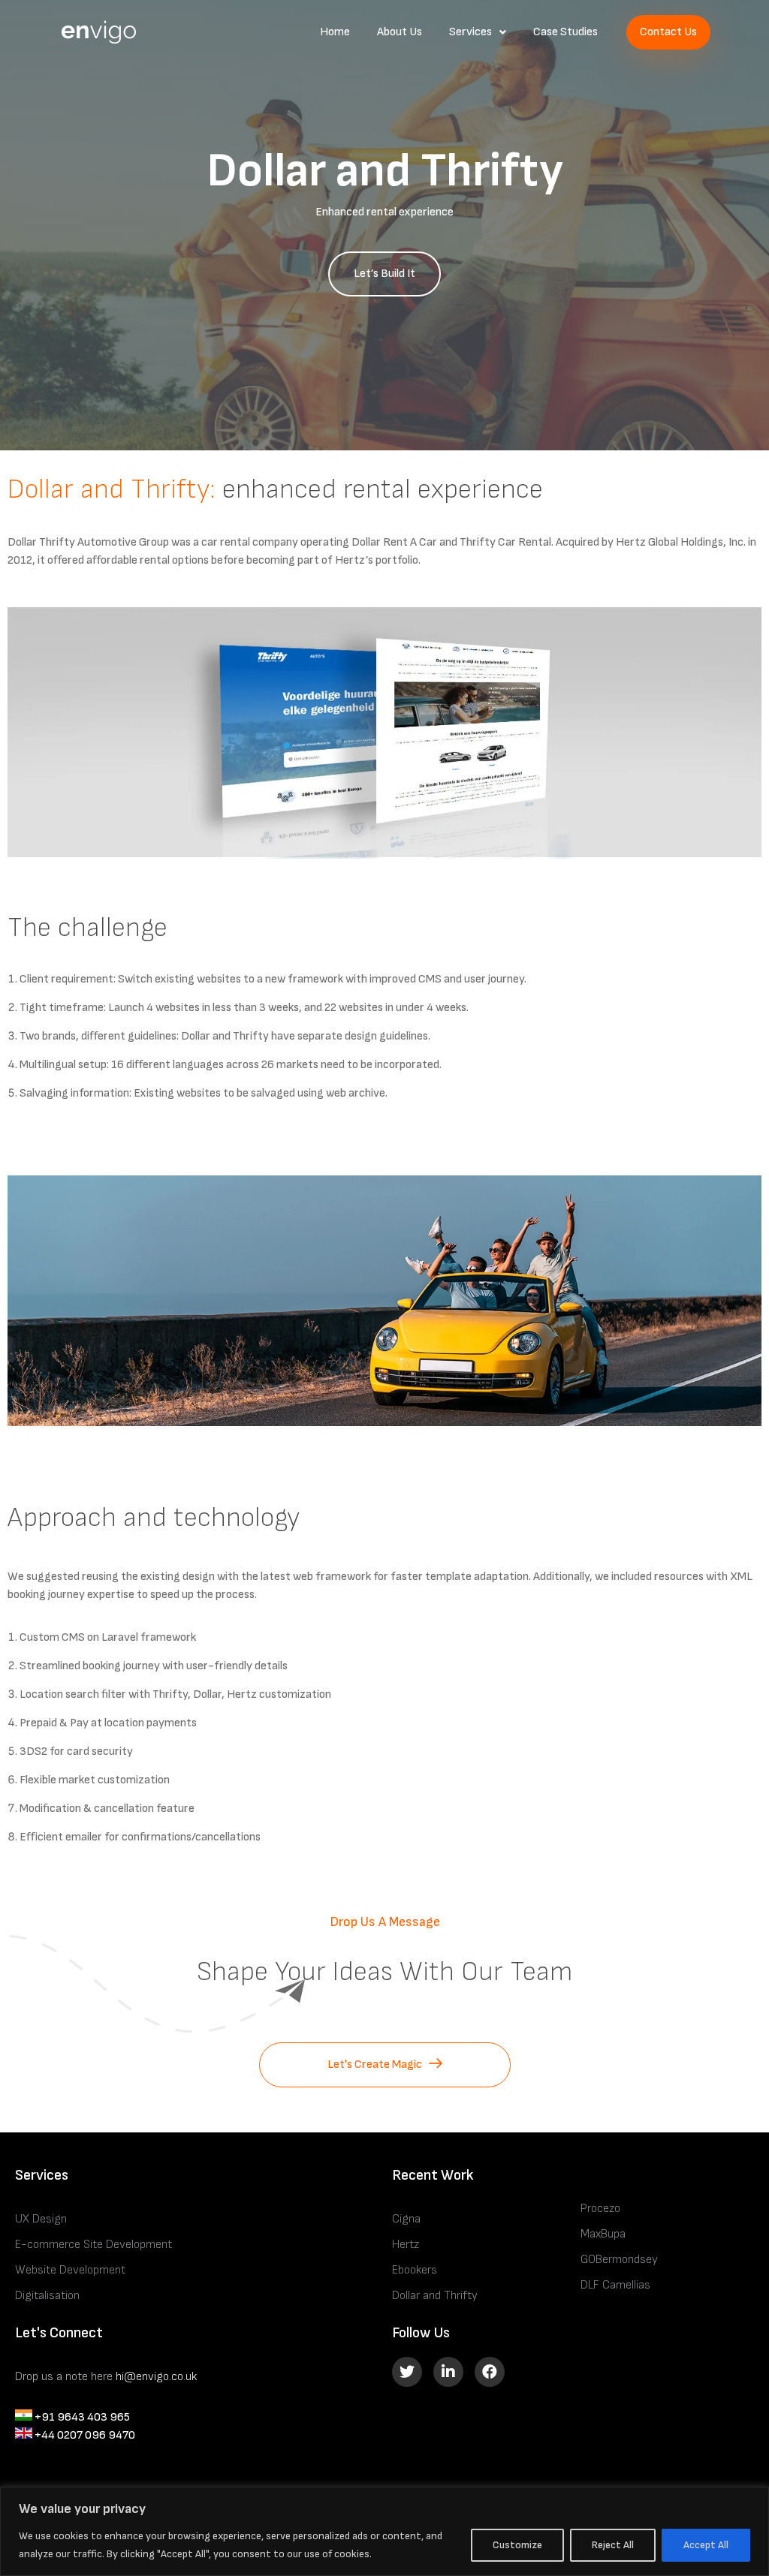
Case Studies (565, 32)
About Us (400, 32)
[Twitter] (407, 2372)
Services (470, 32)
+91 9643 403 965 (81, 2417)
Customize (517, 2545)
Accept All (706, 2545)
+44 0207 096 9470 (84, 2435)
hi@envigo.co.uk (156, 2377)
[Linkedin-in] (448, 2372)
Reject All (613, 2545)
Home (335, 32)
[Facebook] (490, 2372)
